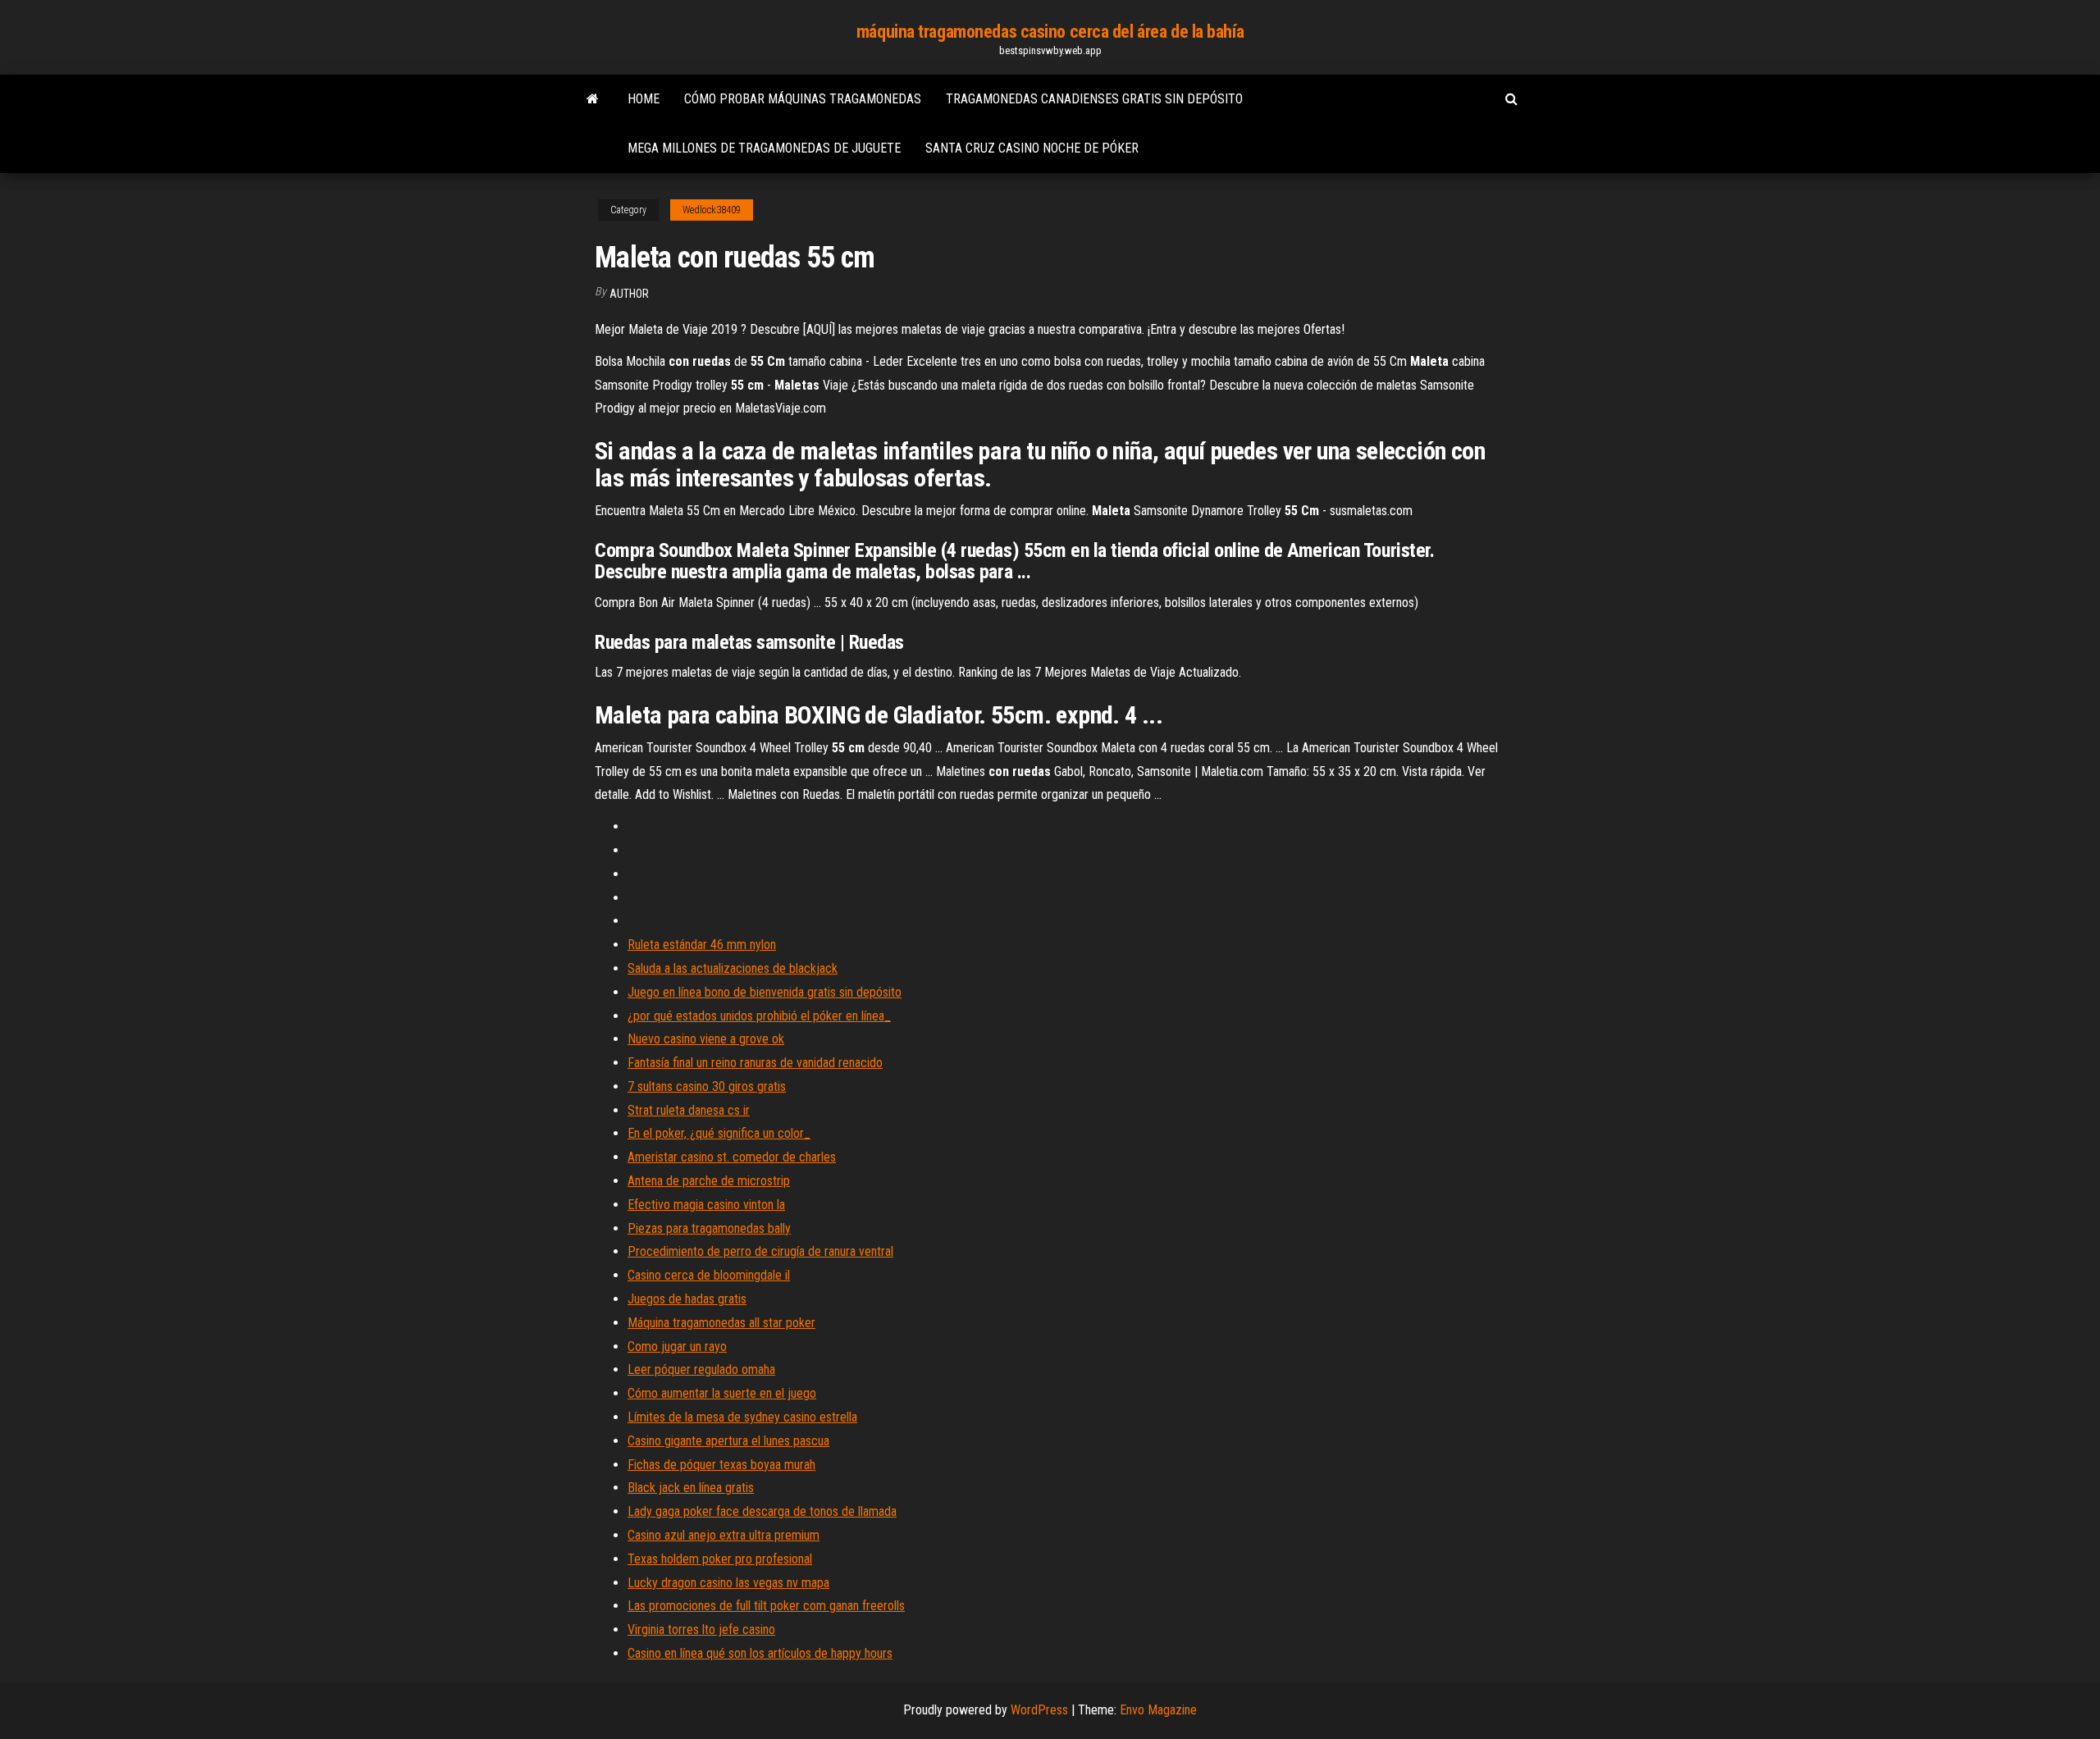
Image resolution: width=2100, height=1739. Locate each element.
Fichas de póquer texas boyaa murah (721, 1465)
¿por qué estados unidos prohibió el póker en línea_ (759, 1016)
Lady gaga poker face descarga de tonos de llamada (762, 1511)
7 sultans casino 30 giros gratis (707, 1086)
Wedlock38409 (712, 210)
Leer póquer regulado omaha (701, 1369)
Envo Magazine (1158, 1710)
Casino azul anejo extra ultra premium (724, 1535)
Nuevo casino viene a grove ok (706, 1039)
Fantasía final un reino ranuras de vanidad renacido (755, 1063)
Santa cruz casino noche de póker (1032, 148)
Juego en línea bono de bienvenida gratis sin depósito (765, 992)
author (629, 294)
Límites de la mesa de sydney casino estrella (742, 1417)
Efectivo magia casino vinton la (706, 1205)
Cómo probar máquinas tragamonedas (803, 99)
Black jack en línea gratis (691, 1488)
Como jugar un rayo (677, 1346)
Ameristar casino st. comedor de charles (732, 1157)
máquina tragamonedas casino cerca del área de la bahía (1050, 32)
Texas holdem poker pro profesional (720, 1559)
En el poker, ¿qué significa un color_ (719, 1133)
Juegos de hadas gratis (687, 1299)
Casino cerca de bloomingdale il (709, 1275)
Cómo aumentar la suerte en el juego (722, 1393)
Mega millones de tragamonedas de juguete (764, 148)
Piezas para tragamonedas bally (709, 1228)
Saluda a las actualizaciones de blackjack (733, 968)
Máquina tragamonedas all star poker (721, 1323)
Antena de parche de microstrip (709, 1181)
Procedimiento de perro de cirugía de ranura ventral (760, 1251)
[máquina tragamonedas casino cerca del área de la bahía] (593, 99)
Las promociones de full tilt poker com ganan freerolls (766, 1606)
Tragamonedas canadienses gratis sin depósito (1094, 99)
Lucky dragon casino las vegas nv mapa (728, 1583)
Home (644, 99)
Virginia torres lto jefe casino (701, 1629)
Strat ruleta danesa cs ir (689, 1110)
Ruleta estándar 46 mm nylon (702, 945)
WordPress (1039, 1710)
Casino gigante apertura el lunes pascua (728, 1441)
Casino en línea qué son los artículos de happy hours (760, 1653)
